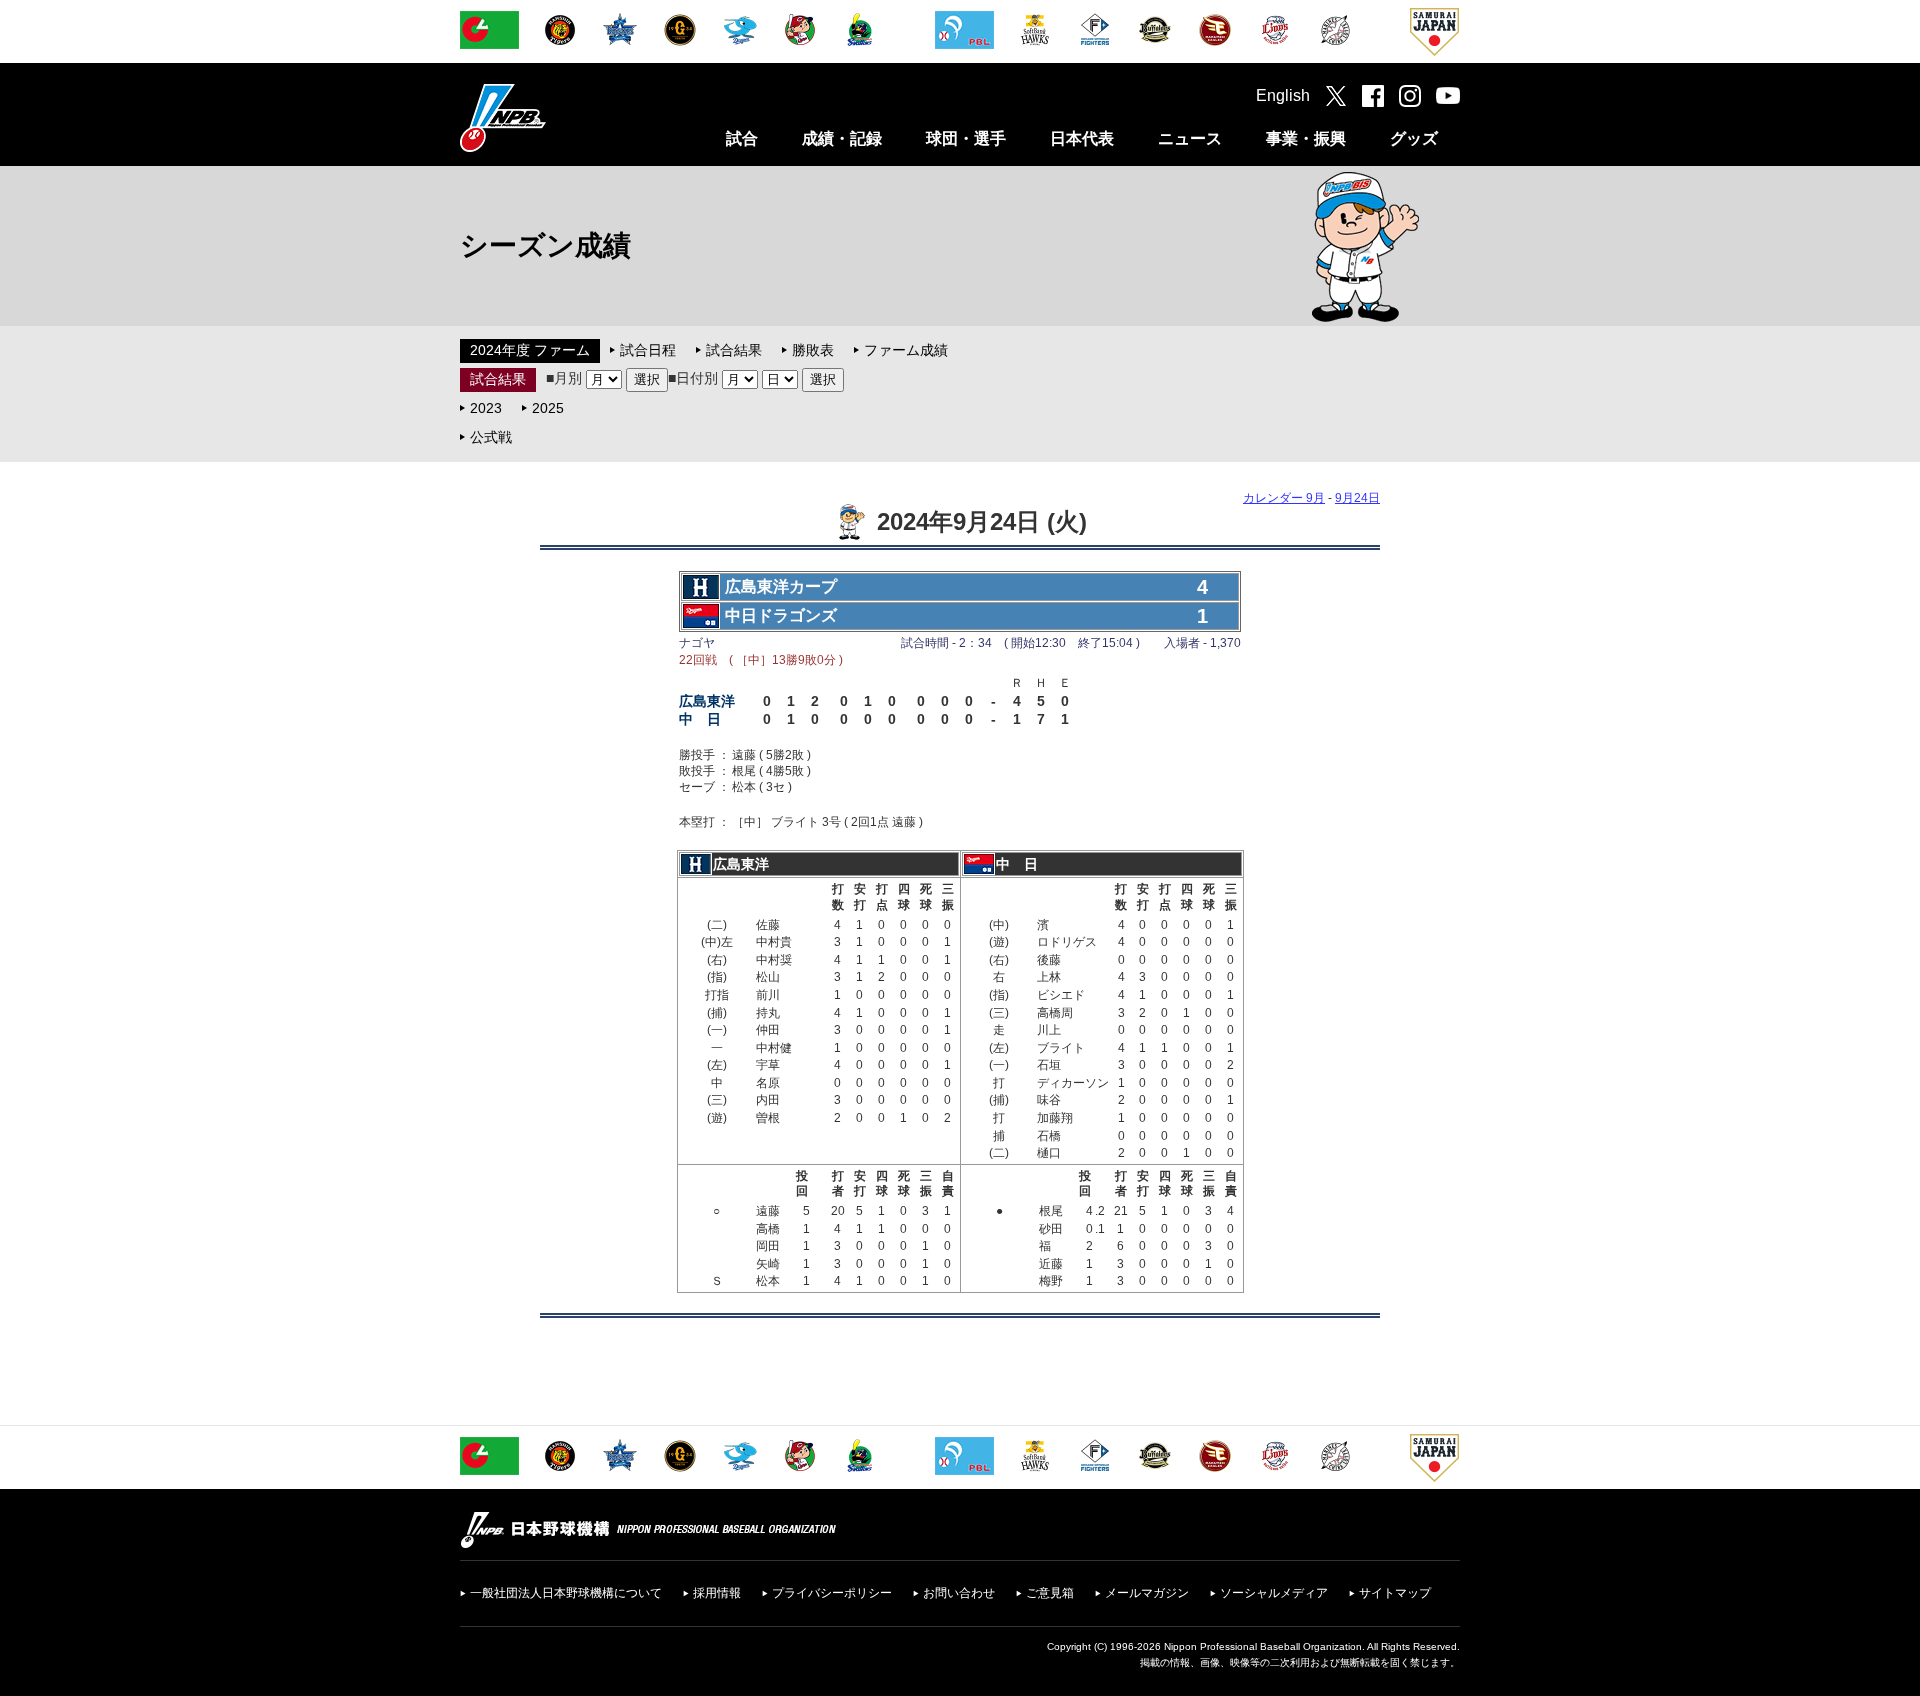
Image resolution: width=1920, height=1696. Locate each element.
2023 (486, 408)
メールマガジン (1147, 1593)
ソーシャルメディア (1274, 1593)
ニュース (1190, 138)
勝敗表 (813, 350)
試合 (742, 138)
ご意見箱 (1050, 1593)
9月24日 (1357, 498)
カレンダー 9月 (1284, 498)
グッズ (1414, 138)
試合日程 (648, 350)
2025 (548, 408)
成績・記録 (842, 138)
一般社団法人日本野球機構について (566, 1593)
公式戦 (491, 437)
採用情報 (717, 1593)
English (1283, 95)
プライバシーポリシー (832, 1593)
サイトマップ (1395, 1593)
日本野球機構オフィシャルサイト (553, 117)
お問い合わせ (959, 1593)
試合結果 (734, 350)
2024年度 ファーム (530, 350)
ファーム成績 (906, 350)
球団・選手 (966, 138)
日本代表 (1082, 138)
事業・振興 (1306, 138)
